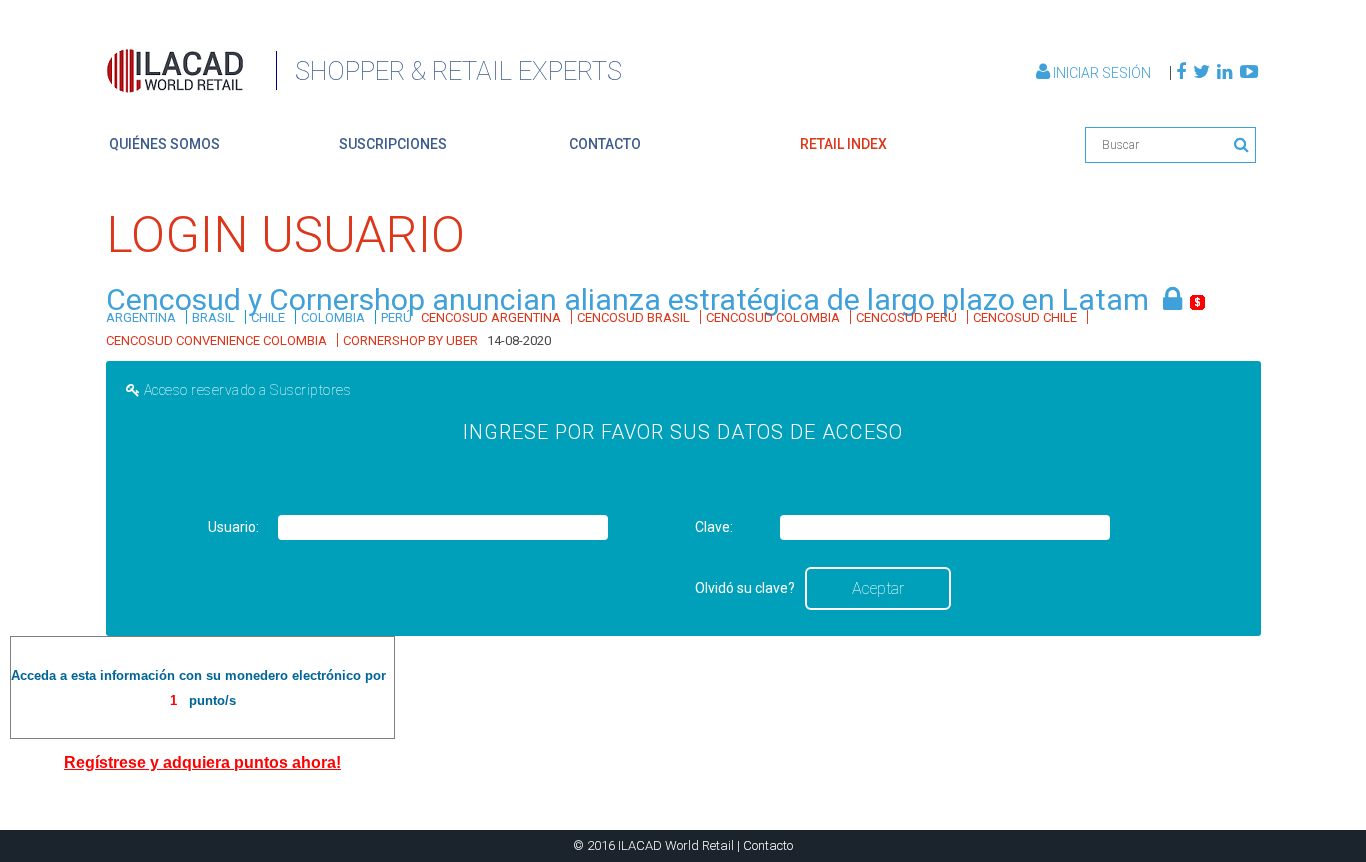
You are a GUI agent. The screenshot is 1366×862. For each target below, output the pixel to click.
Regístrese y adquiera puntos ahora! (202, 762)
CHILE (268, 317)
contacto (605, 144)
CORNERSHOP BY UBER (410, 340)
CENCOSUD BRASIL (633, 317)
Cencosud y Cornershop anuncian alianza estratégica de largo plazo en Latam (627, 299)
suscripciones (393, 144)
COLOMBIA (333, 317)
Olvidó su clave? (745, 588)
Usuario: (233, 527)
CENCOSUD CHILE (1025, 317)
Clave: (714, 527)
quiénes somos (164, 144)
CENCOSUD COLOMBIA (773, 317)
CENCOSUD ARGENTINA (491, 317)
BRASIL (213, 317)
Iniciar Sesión (1102, 73)
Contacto (768, 845)
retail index (843, 144)
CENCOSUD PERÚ (906, 317)
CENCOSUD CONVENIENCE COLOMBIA (216, 340)
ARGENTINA (141, 317)
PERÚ (396, 317)
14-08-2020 (519, 340)
